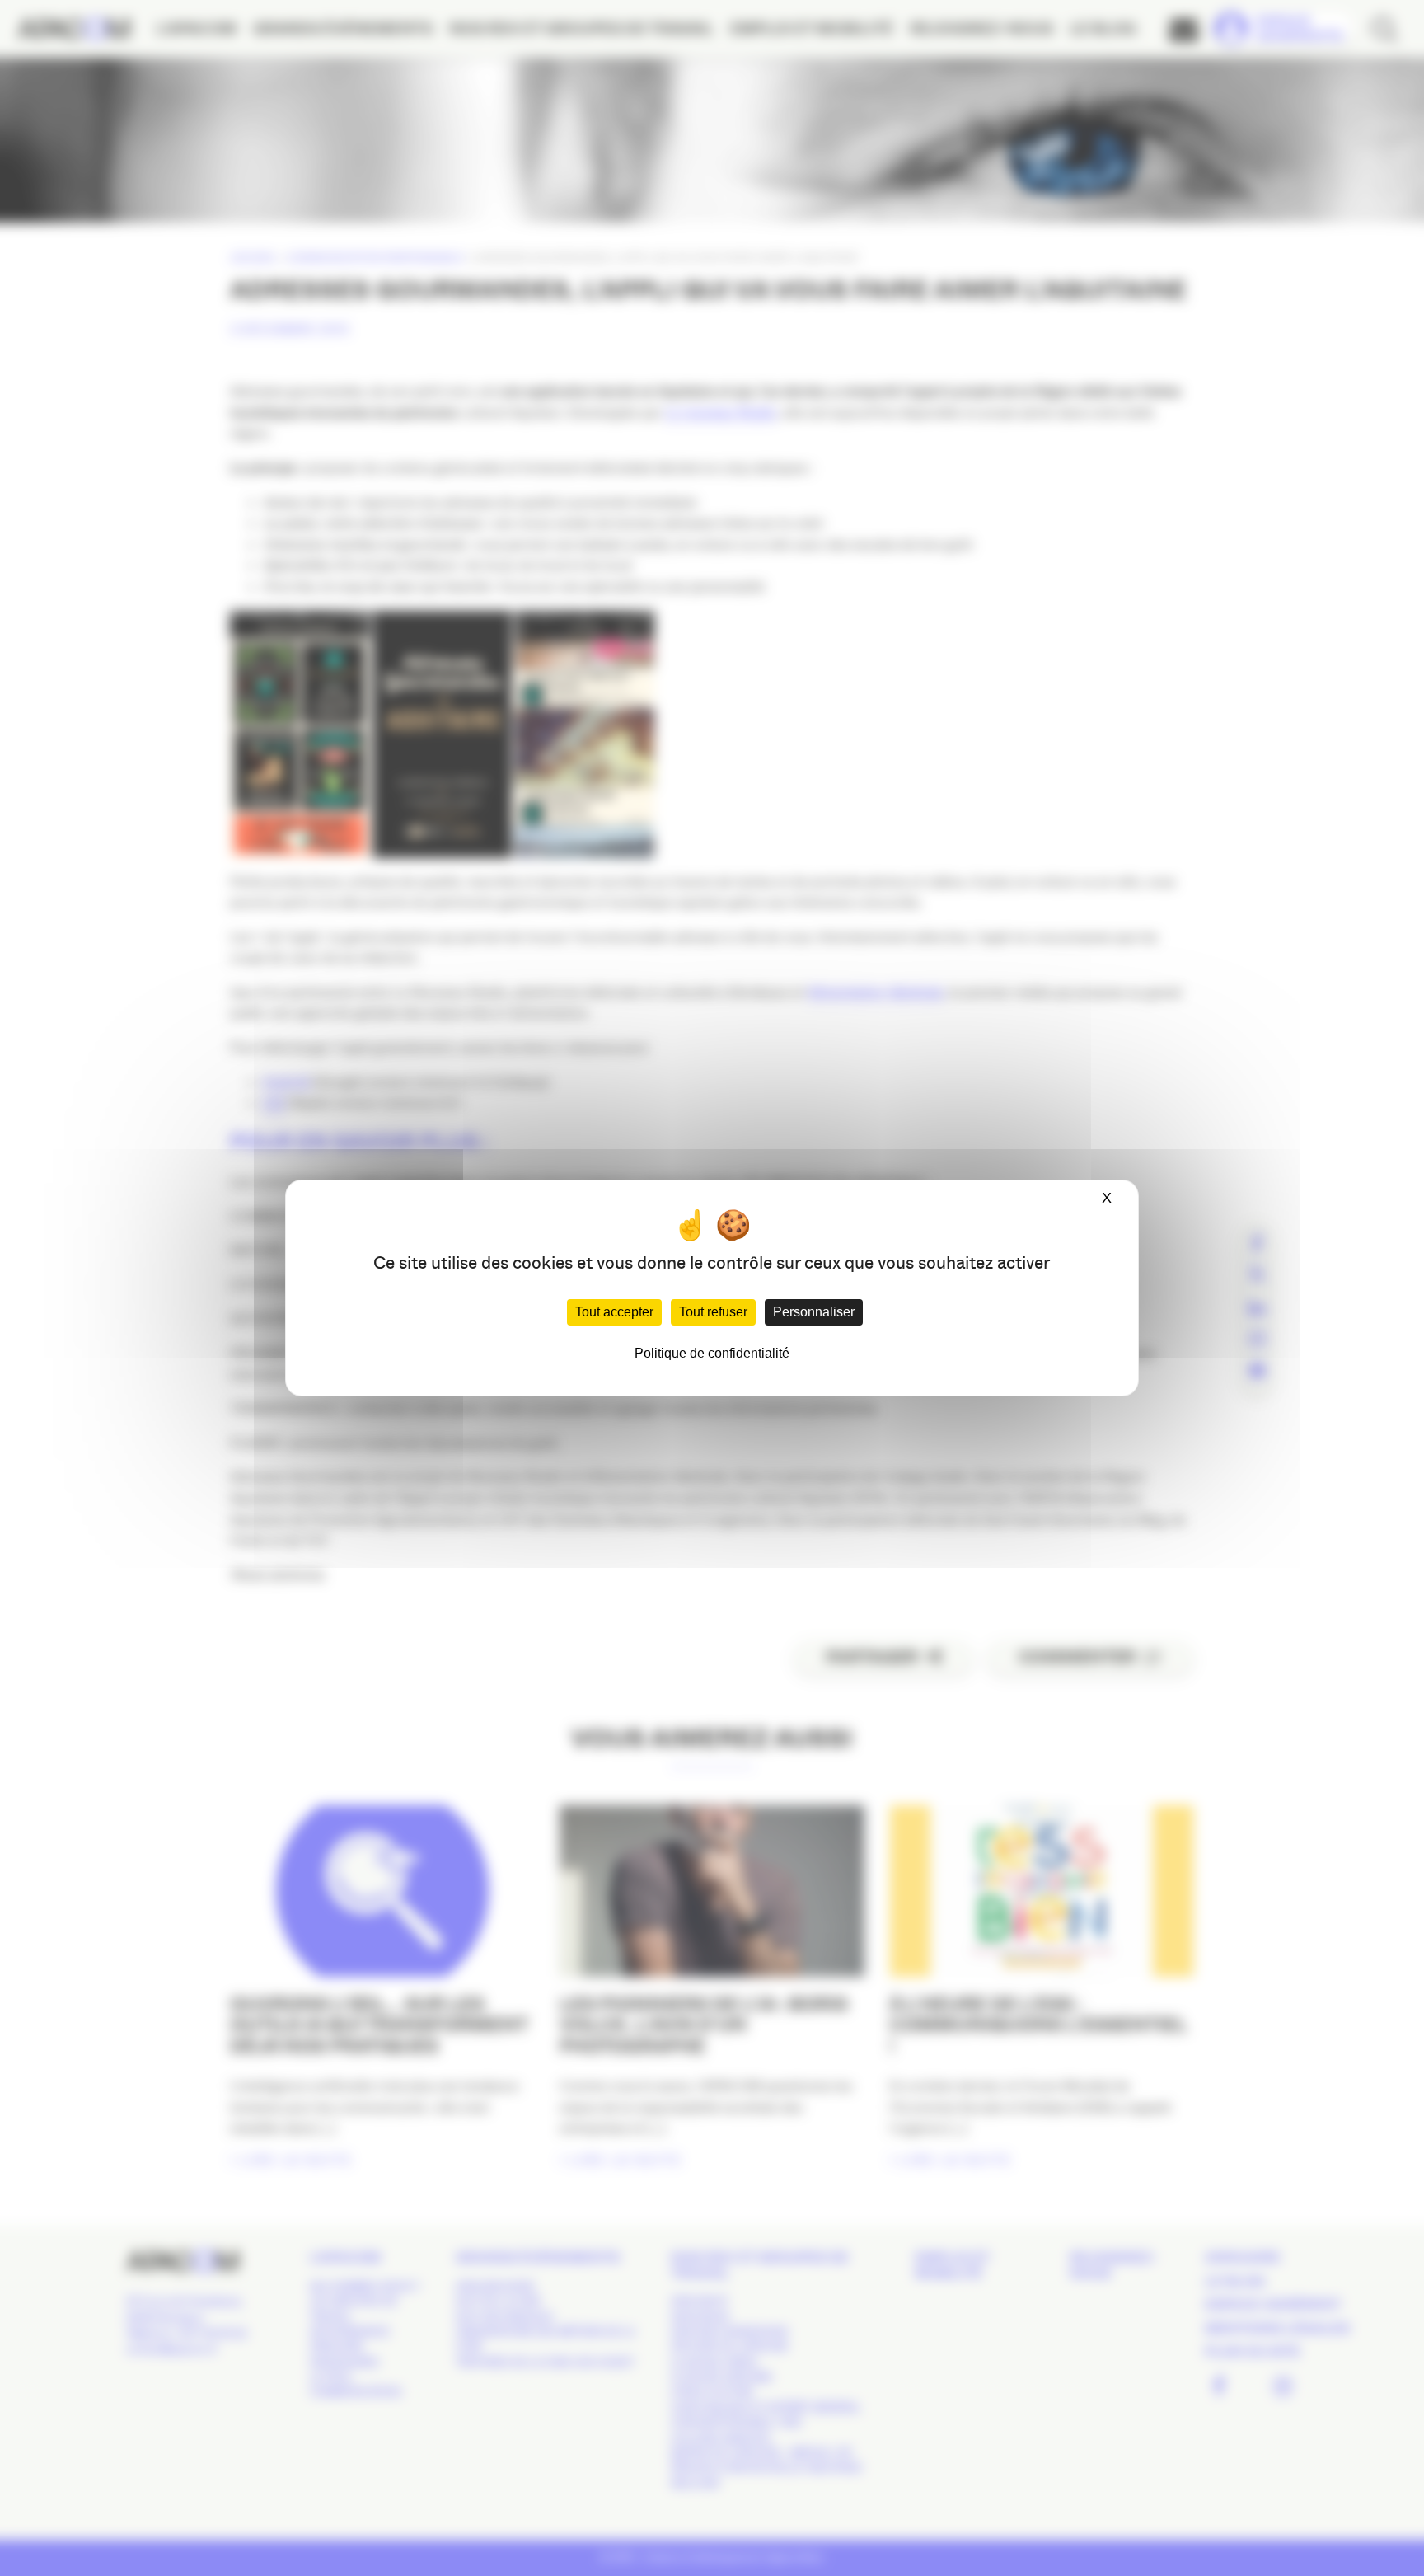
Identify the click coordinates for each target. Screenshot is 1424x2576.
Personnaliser (814, 1312)
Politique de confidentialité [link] (712, 1353)
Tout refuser (713, 1312)
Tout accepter (614, 1312)
